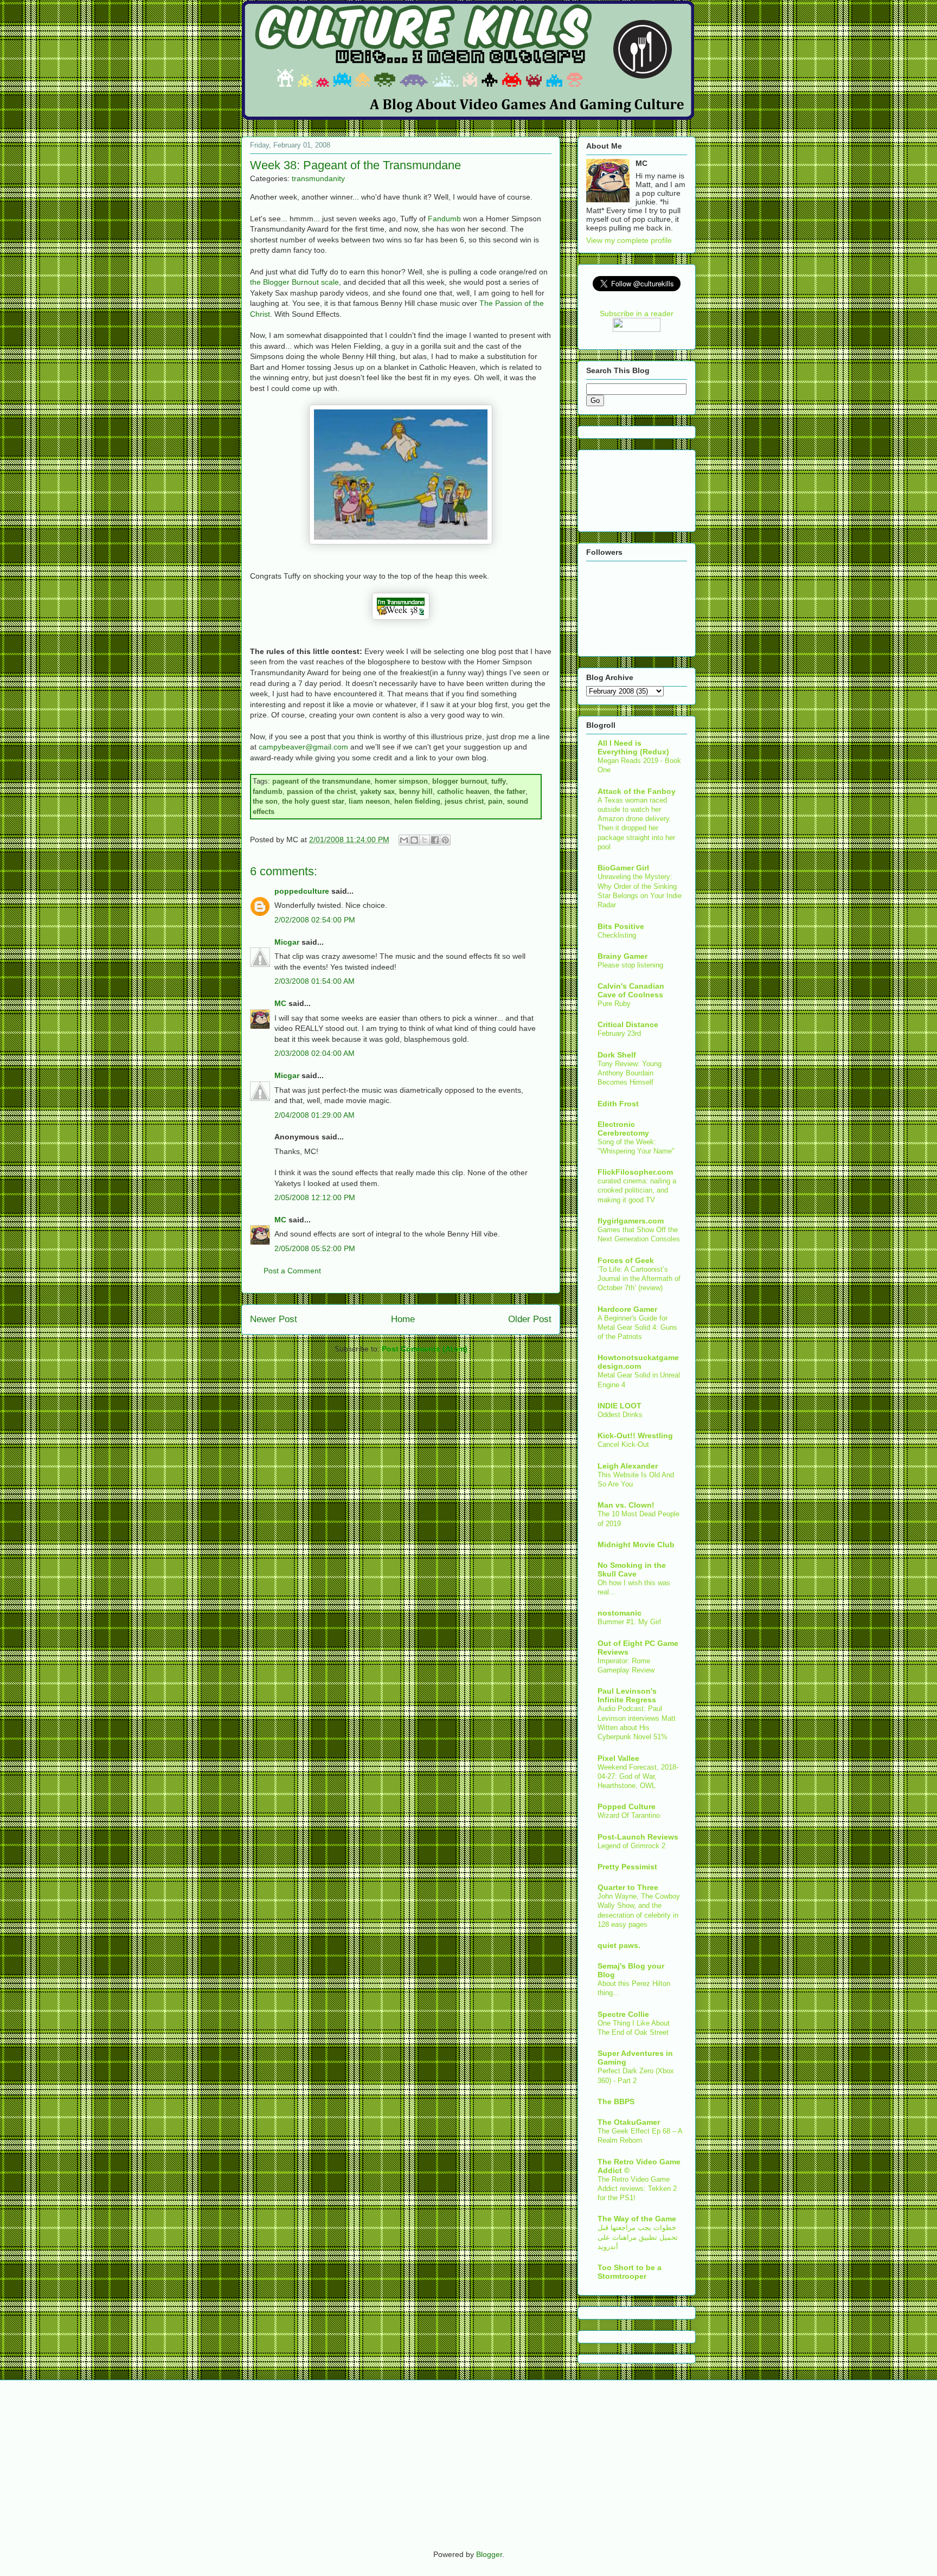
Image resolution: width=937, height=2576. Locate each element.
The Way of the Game (637, 2219)
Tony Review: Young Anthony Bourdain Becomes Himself (630, 1073)
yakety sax (377, 792)
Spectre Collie (623, 2014)
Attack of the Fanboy (637, 791)
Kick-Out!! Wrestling (635, 1436)
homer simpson (401, 781)
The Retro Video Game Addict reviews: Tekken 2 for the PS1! (637, 2189)
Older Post (530, 1319)
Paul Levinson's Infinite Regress (627, 1695)
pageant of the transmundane (321, 781)
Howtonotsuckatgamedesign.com (638, 1362)
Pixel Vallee (618, 1758)
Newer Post (274, 1319)
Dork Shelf (617, 1055)
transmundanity (318, 178)
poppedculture (302, 891)
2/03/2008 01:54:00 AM (315, 981)
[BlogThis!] (414, 840)
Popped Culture (627, 1806)
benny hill (416, 792)
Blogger (489, 2554)
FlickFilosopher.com (635, 1172)
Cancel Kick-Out (623, 1444)
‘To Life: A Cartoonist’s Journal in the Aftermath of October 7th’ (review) (639, 1279)
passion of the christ (321, 792)
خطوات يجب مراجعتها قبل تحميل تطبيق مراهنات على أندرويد (638, 2237)
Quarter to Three (628, 1887)
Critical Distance (628, 1024)
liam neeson (369, 801)
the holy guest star (313, 801)
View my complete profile (629, 240)
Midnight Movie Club (636, 1545)
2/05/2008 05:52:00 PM (315, 1248)
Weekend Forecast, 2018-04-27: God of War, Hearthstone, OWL (638, 1777)
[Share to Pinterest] (445, 840)
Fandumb (444, 219)
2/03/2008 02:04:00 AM (315, 1053)
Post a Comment (292, 1271)
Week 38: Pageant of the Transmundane (355, 165)
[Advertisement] (620, 488)
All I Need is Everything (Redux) (633, 747)
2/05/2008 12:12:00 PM (315, 1197)
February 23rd (619, 1033)
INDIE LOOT (620, 1406)
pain (495, 801)
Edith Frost (618, 1104)
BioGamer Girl (623, 868)
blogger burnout (460, 781)
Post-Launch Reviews (638, 1837)
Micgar (287, 942)
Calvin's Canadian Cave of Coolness (631, 990)
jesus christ (464, 801)
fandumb (268, 792)
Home (403, 1319)
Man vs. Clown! (626, 1505)
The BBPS (616, 2101)
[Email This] (404, 840)
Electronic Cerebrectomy (623, 1129)
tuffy (499, 781)
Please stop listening (630, 965)
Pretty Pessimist (627, 1867)
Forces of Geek (626, 1260)
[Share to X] (425, 840)
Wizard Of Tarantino (629, 1815)
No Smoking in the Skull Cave (632, 1569)
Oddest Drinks (620, 1415)
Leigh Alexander (628, 1466)
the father (510, 792)
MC (280, 1003)
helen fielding (417, 801)
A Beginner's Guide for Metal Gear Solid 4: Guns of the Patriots (637, 1328)
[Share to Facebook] (435, 840)
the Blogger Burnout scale (294, 282)
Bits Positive (621, 926)
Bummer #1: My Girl (629, 1622)
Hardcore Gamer (627, 1309)
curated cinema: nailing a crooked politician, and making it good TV (637, 1190)
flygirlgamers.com (631, 1221)
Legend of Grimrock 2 (631, 1846)
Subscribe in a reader (637, 313)
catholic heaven (463, 792)
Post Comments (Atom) (425, 1349)
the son (265, 801)
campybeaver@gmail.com (303, 747)
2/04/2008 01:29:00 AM (315, 1115)
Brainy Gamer (622, 956)
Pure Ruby (614, 1004)
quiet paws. (619, 1945)
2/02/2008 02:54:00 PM (315, 920)
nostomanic (620, 1613)
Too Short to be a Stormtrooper (630, 2272)
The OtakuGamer (629, 2122)
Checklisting (617, 935)
